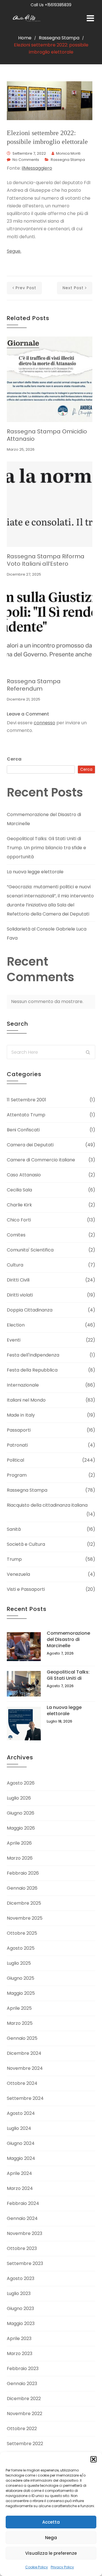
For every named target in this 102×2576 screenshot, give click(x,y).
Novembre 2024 (25, 2068)
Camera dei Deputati (30, 1145)
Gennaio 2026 (22, 1888)
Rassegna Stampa (59, 38)
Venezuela (18, 1574)
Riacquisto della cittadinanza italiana (47, 1505)
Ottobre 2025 (22, 1933)
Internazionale (23, 1385)
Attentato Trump (26, 1115)
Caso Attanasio (24, 1175)
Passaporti (19, 1430)
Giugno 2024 (21, 2143)
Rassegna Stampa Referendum (34, 685)
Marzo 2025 (20, 2023)
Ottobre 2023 (22, 2248)
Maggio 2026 (21, 1828)
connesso (44, 723)
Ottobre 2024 (22, 2083)
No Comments (26, 160)
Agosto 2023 (21, 2278)
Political (15, 1460)
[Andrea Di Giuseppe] (28, 19)
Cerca (14, 759)
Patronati (17, 1445)
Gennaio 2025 (22, 2038)
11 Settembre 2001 (26, 1100)
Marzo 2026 (20, 1858)
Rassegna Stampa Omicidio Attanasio (47, 435)
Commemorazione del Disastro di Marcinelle (68, 1639)
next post (73, 288)
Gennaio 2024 (22, 2218)
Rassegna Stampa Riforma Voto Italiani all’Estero (46, 560)
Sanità (14, 1529)
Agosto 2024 (21, 2113)
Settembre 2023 (25, 2263)
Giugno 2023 (20, 2308)
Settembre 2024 (25, 2098)
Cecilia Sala (19, 1190)
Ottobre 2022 (22, 2429)
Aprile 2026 (19, 1843)
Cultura (15, 1265)
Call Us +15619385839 (51, 5)
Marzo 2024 (20, 2188)
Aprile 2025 (19, 2008)
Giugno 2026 (21, 1813)
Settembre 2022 (25, 2444)
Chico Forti (19, 1220)
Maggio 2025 (21, 1993)
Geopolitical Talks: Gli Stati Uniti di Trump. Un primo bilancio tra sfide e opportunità (46, 848)
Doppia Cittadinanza (30, 1310)
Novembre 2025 (25, 1918)
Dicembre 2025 (24, 1903)
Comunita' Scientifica (30, 1250)
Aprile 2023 (19, 2338)
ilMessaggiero (37, 168)
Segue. (14, 251)
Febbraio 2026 (23, 1873)
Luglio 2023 (19, 2293)
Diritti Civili (18, 1280)
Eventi (14, 1340)
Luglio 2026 (19, 1798)
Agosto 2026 (21, 1783)
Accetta (51, 2522)
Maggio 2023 (21, 2323)
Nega (51, 2538)
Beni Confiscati (23, 1130)
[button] (93, 2459)
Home (25, 38)
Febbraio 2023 (23, 2369)
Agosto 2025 (21, 1948)
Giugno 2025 (21, 1978)
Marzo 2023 (20, 2353)
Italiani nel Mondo (26, 1400)
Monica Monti (68, 153)
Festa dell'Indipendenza (33, 1355)
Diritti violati (20, 1295)
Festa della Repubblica (32, 1370)
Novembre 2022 (25, 2414)
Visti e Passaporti (26, 1589)
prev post (26, 288)
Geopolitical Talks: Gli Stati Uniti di (68, 1675)
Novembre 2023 (25, 2233)
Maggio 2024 (21, 2158)
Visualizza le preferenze (51, 2553)
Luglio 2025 (19, 1963)
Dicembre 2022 (24, 2399)
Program (17, 1475)
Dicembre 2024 (24, 2053)
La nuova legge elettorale (35, 872)
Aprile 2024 (19, 2173)
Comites (16, 1235)
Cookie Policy (37, 2567)
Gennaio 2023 (22, 2384)
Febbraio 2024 (23, 2203)
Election (16, 1325)
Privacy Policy (62, 2567)
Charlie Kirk (19, 1205)
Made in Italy (21, 1415)
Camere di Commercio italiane (41, 1160)
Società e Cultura (26, 1544)
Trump (14, 1559)
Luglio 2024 (19, 2128)
